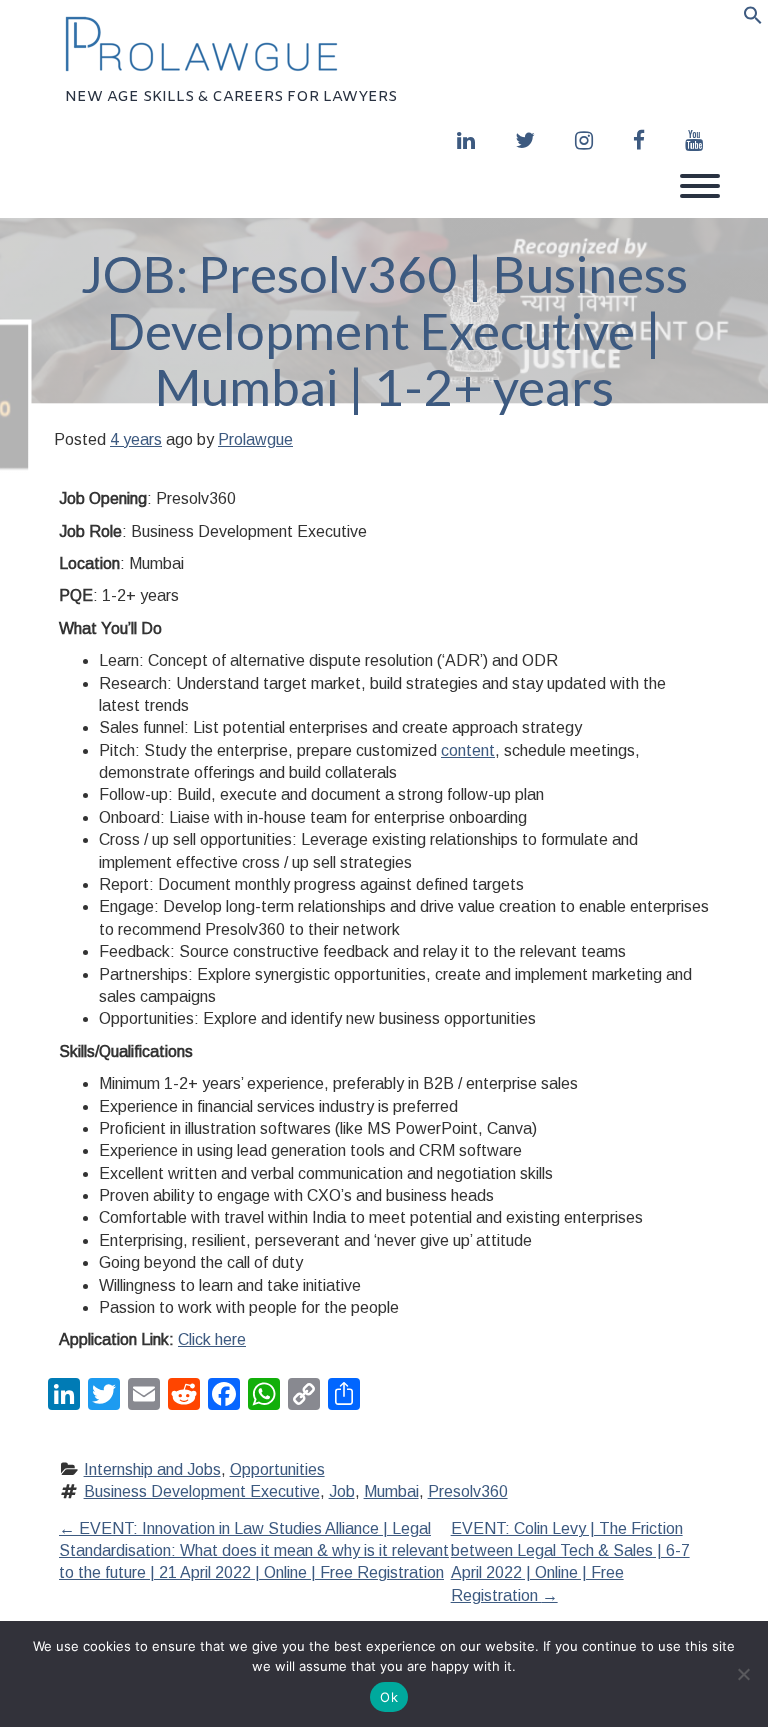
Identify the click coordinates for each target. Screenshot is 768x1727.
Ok (389, 1697)
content (468, 750)
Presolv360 (468, 1491)
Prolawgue (255, 439)
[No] (743, 1674)
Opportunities (277, 1469)
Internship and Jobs (152, 1469)
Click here (212, 1339)
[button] (753, 19)
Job (342, 1491)
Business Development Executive (202, 1491)
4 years (136, 439)
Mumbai (391, 1491)
